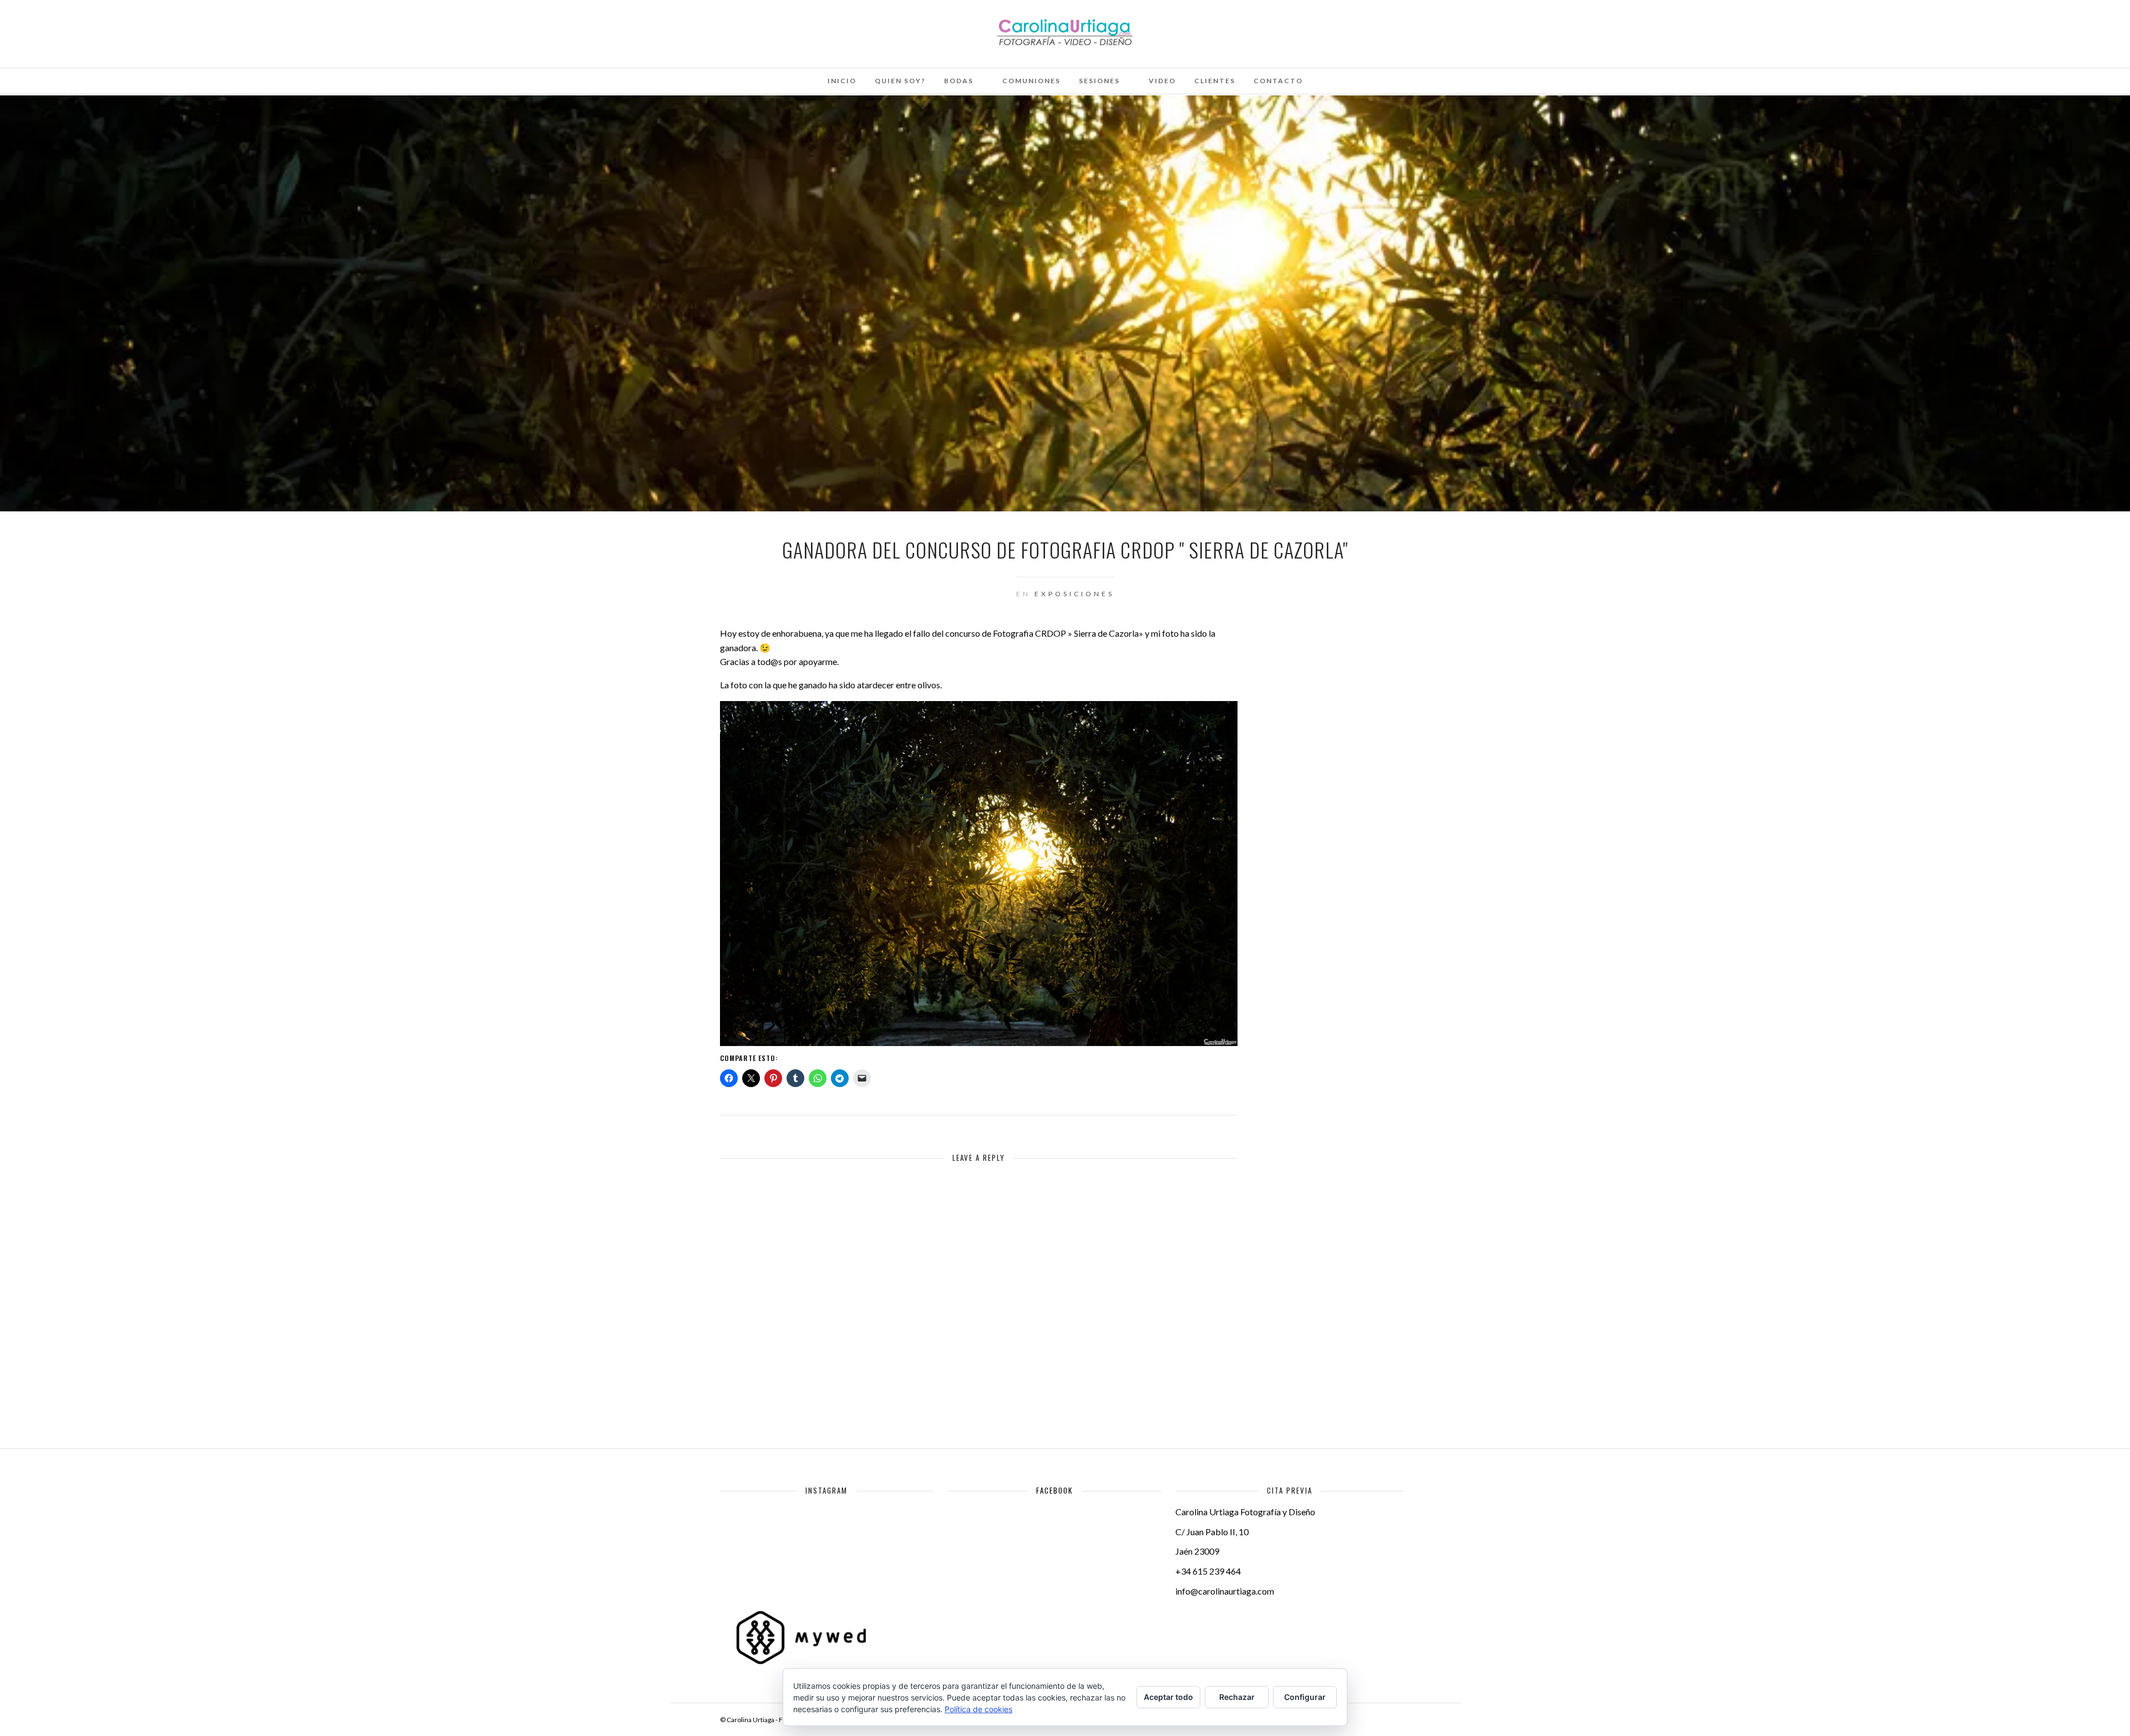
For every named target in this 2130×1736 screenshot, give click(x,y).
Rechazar (1237, 1697)
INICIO (842, 81)
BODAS (959, 81)
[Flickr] (84, 24)
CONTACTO (1278, 81)
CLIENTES (1215, 81)
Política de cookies (978, 1709)
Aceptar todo (1168, 1697)
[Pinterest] (114, 24)
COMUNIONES (1031, 81)
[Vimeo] (99, 24)
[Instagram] (129, 24)
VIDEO (1162, 81)
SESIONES (1099, 81)
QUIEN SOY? (900, 81)
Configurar (1305, 1697)
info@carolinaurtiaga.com (1225, 1591)
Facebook (1054, 1490)
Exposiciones (1074, 594)
